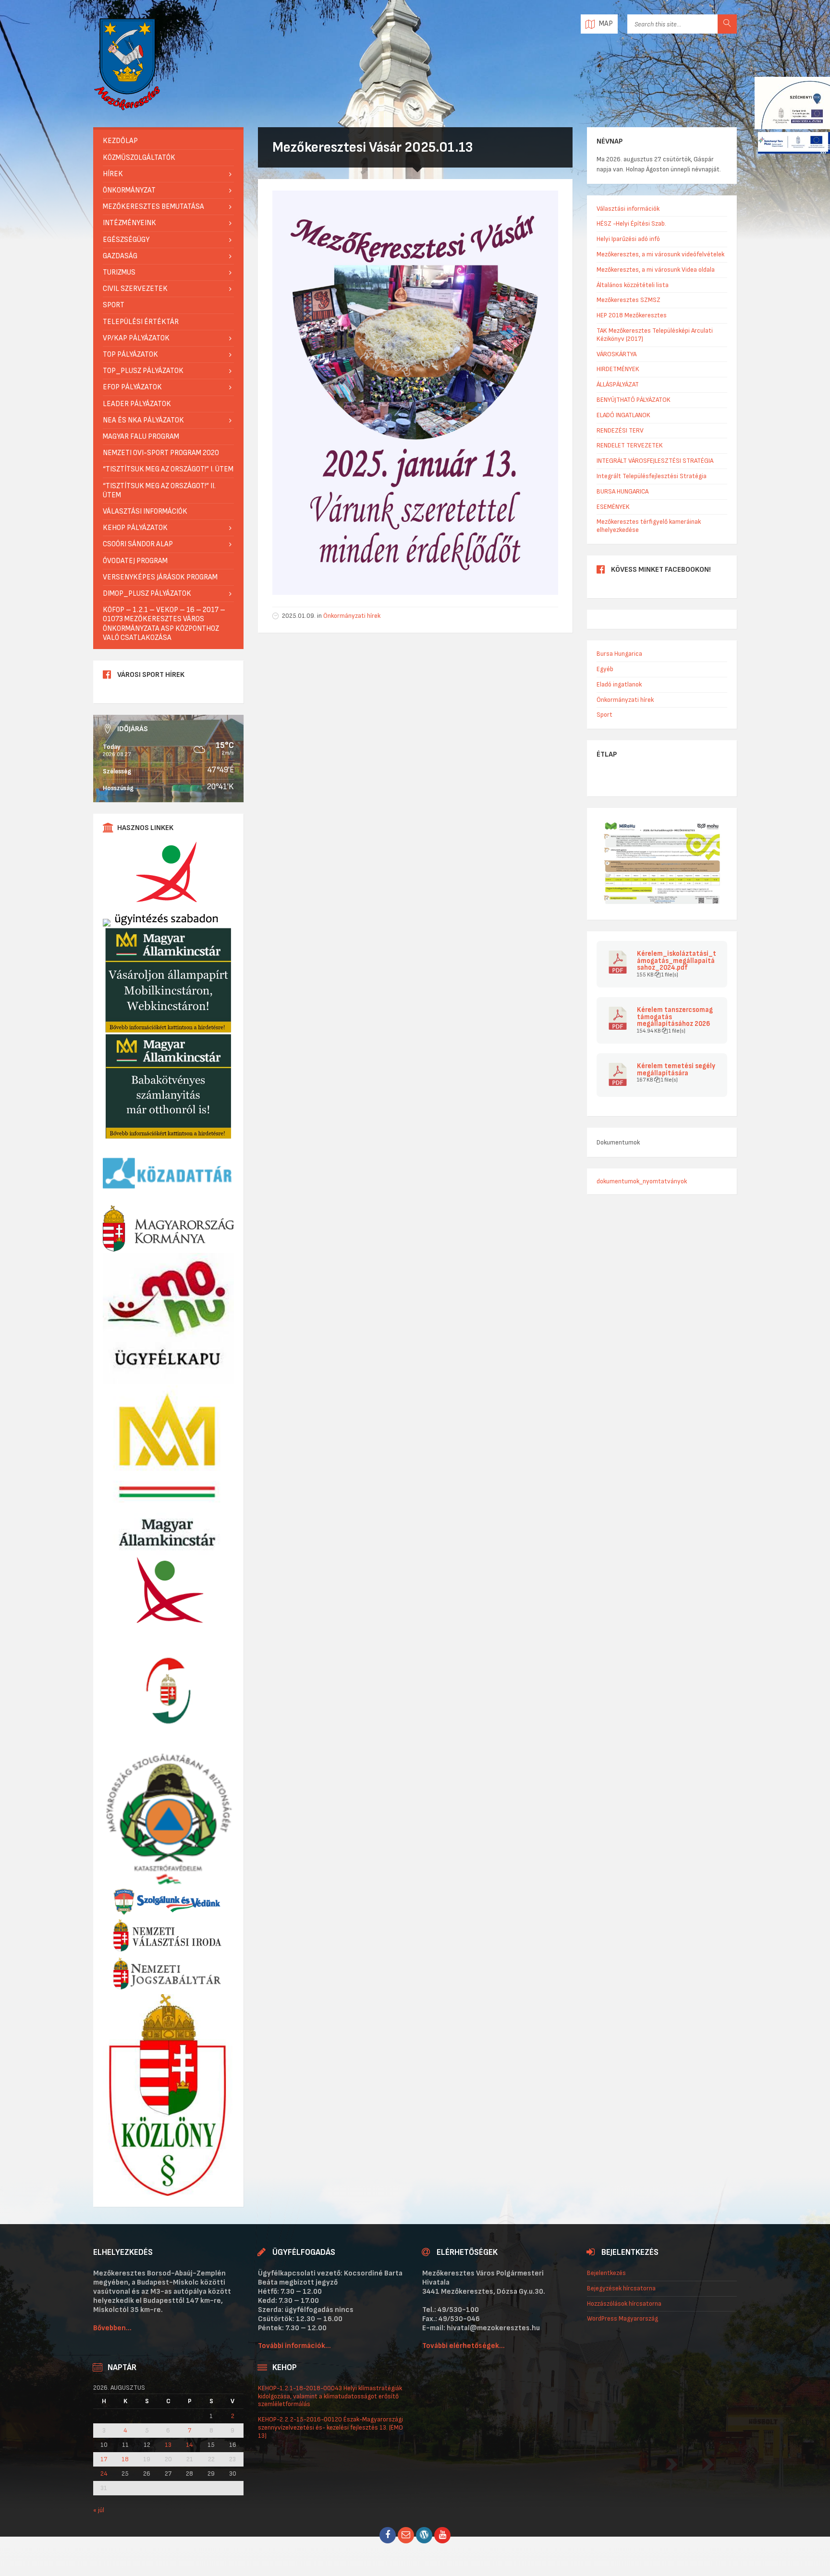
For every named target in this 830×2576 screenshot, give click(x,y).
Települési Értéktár (141, 322)
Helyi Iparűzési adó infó (628, 239)
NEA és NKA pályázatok (143, 420)
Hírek (113, 174)
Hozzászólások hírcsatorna (624, 2304)
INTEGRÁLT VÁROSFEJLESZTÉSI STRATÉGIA (655, 461)
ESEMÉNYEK (613, 507)
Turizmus (119, 272)
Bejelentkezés (606, 2273)
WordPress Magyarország (622, 2318)
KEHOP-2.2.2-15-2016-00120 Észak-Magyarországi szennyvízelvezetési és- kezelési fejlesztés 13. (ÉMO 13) (330, 2427)
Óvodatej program (135, 561)
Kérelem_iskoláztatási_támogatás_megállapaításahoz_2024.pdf (677, 961)
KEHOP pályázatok (135, 528)
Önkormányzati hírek (352, 616)
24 (104, 2474)
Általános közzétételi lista (633, 285)
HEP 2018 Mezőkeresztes (632, 315)
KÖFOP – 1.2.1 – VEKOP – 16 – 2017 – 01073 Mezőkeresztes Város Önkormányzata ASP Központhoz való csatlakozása (164, 624)
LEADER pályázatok (137, 404)
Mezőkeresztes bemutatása (153, 207)
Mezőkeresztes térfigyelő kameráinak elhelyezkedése (649, 526)
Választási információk (145, 512)
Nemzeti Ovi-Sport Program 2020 (161, 453)
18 (125, 2459)
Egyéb (605, 669)
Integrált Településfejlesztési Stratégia (652, 476)
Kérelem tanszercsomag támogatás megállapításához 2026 (675, 1017)
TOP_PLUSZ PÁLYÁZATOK (143, 371)
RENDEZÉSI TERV (620, 430)
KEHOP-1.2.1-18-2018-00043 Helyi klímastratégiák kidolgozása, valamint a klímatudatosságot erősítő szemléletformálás (330, 2396)
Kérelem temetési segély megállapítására (676, 1070)
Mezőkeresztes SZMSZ (629, 300)
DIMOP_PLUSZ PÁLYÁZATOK (147, 594)
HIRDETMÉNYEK (618, 369)
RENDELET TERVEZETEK (630, 445)
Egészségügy (126, 240)
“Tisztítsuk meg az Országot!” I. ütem (168, 469)
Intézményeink (129, 223)
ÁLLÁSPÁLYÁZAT (618, 384)
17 (104, 2459)
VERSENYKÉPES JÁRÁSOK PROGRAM (160, 577)
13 (168, 2445)
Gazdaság (120, 256)
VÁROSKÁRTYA (616, 354)
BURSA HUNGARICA (622, 491)
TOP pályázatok (130, 355)
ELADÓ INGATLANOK (623, 415)
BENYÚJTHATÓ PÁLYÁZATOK (634, 400)
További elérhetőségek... (464, 2346)
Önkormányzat (129, 190)
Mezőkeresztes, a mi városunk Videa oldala (656, 270)
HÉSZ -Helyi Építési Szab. (631, 223)
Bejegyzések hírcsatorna (621, 2288)
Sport (114, 305)
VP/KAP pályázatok (136, 338)
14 (189, 2445)
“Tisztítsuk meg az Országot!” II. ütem (159, 491)
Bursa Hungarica (619, 654)
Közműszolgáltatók (139, 158)
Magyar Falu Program (141, 437)
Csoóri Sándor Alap (138, 544)
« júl (99, 2510)
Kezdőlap (120, 141)
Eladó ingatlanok (619, 684)
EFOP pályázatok (132, 387)
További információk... (294, 2346)
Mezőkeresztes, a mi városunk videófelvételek (660, 254)
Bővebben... (112, 2328)
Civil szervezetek (135, 289)
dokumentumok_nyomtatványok (642, 1181)
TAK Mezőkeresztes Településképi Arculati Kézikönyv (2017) (655, 335)
